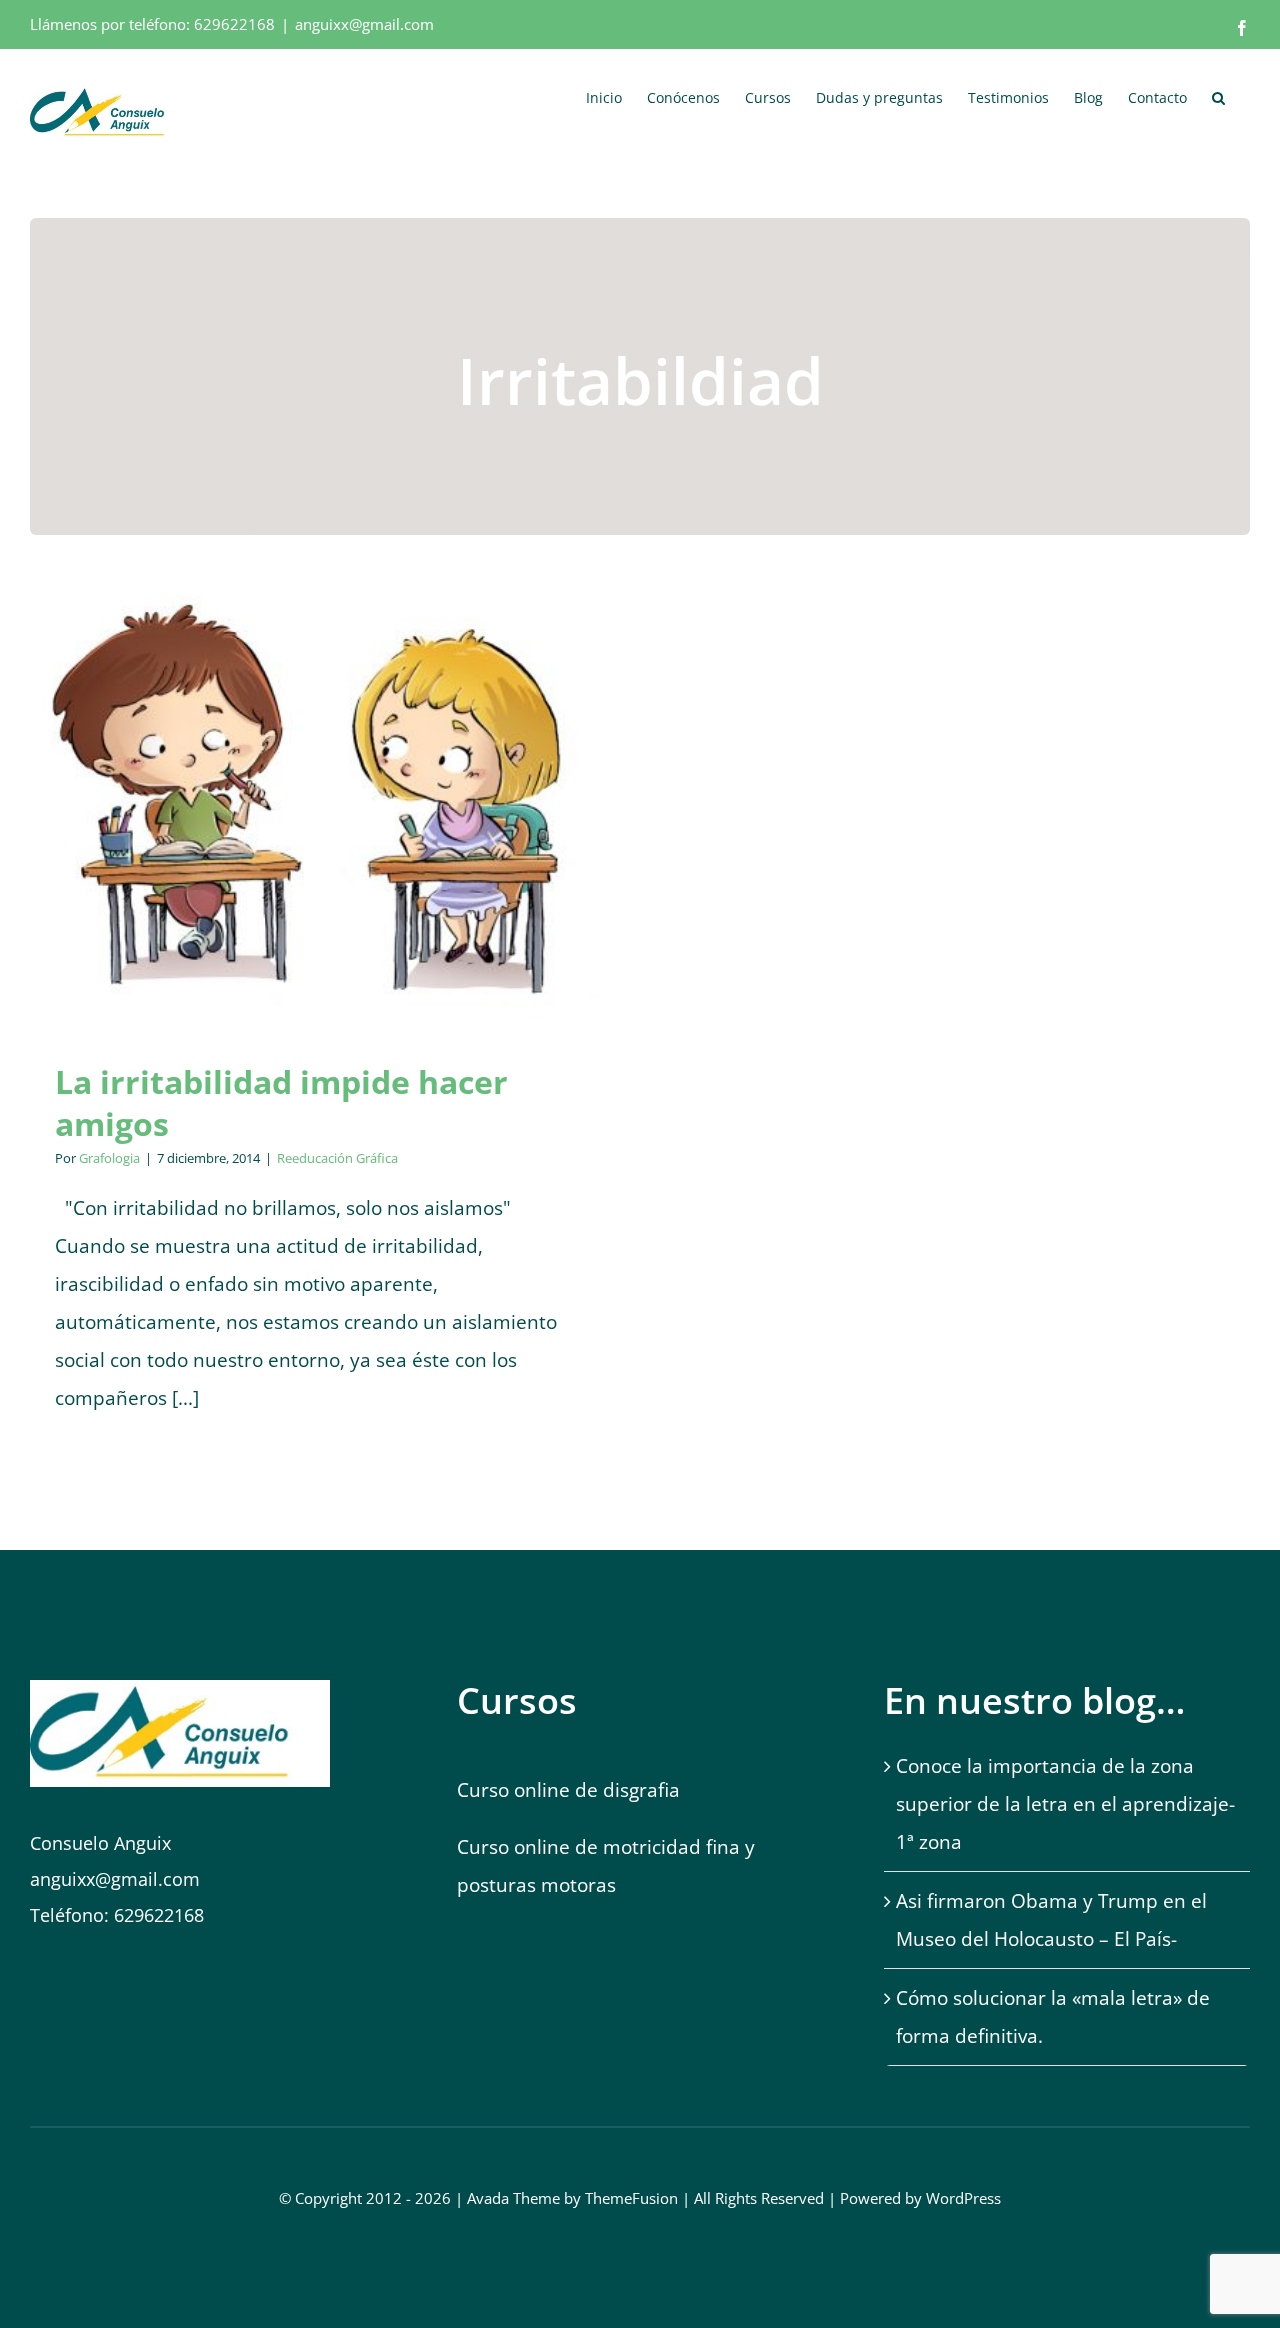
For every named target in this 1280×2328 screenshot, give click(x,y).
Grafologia (109, 1158)
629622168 (234, 24)
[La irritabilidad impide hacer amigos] (315, 808)
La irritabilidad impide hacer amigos (281, 1102)
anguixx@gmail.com (364, 24)
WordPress (963, 2198)
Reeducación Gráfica (315, 834)
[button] (1218, 96)
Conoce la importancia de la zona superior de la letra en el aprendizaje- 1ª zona (1065, 1804)
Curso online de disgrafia (568, 1790)
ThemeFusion (631, 2198)
